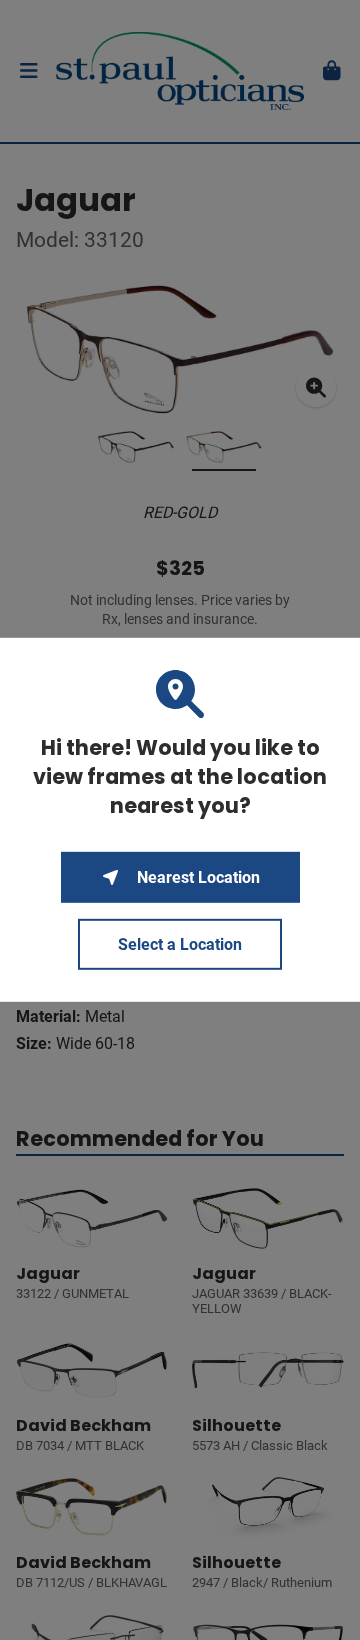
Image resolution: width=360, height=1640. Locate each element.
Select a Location (180, 944)
